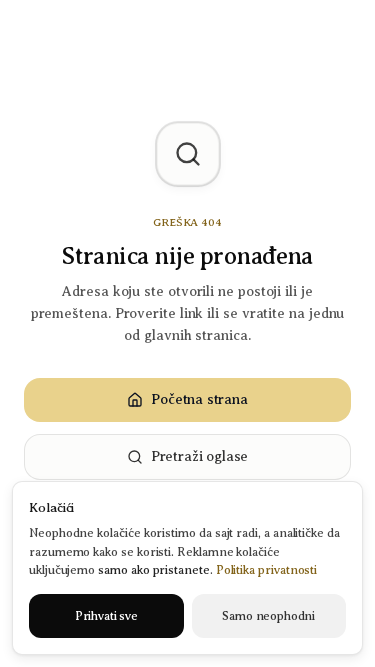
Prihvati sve (106, 616)
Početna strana (199, 399)
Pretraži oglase (199, 456)
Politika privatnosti (267, 570)
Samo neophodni (268, 616)
